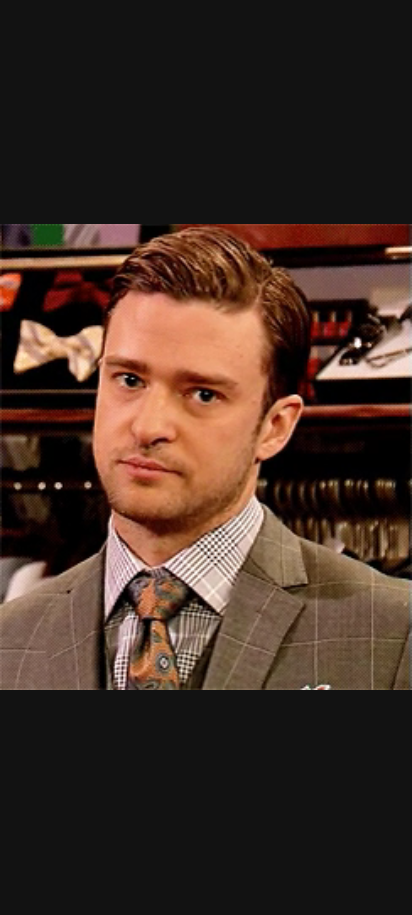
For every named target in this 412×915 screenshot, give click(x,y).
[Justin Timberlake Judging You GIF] (206, 457)
